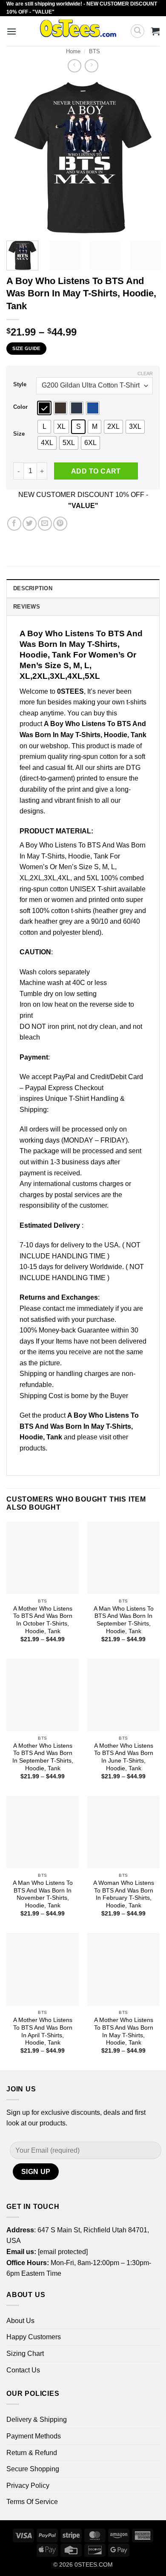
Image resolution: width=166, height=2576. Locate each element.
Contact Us (23, 2370)
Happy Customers (34, 2337)
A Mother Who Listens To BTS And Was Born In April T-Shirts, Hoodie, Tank (43, 2031)
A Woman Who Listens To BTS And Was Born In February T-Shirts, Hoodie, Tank (124, 1894)
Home (73, 51)
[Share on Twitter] (30, 524)
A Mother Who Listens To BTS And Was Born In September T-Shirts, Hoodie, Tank (43, 1757)
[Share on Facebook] (14, 524)
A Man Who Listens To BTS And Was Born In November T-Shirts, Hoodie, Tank (43, 1894)
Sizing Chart (25, 2353)
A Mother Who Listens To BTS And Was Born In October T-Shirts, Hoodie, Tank (43, 1620)
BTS (94, 51)
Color (20, 407)
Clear (145, 373)
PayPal (64, 1077)
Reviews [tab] (27, 607)
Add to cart (96, 471)
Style (20, 385)
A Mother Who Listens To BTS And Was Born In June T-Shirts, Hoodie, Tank (124, 1757)
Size (19, 434)
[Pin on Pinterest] (60, 524)
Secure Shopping (33, 2469)
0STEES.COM (94, 2565)
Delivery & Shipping (37, 2419)
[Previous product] (91, 66)
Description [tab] (33, 588)
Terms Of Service (32, 2502)
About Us (20, 2321)
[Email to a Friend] (45, 524)
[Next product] (74, 66)
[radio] (44, 408)
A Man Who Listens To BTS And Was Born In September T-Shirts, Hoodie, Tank (124, 1620)
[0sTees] (78, 31)
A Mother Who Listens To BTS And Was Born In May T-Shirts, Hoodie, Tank (124, 2031)
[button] (11, 31)
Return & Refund (32, 2453)
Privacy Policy (28, 2486)
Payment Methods (34, 2436)
